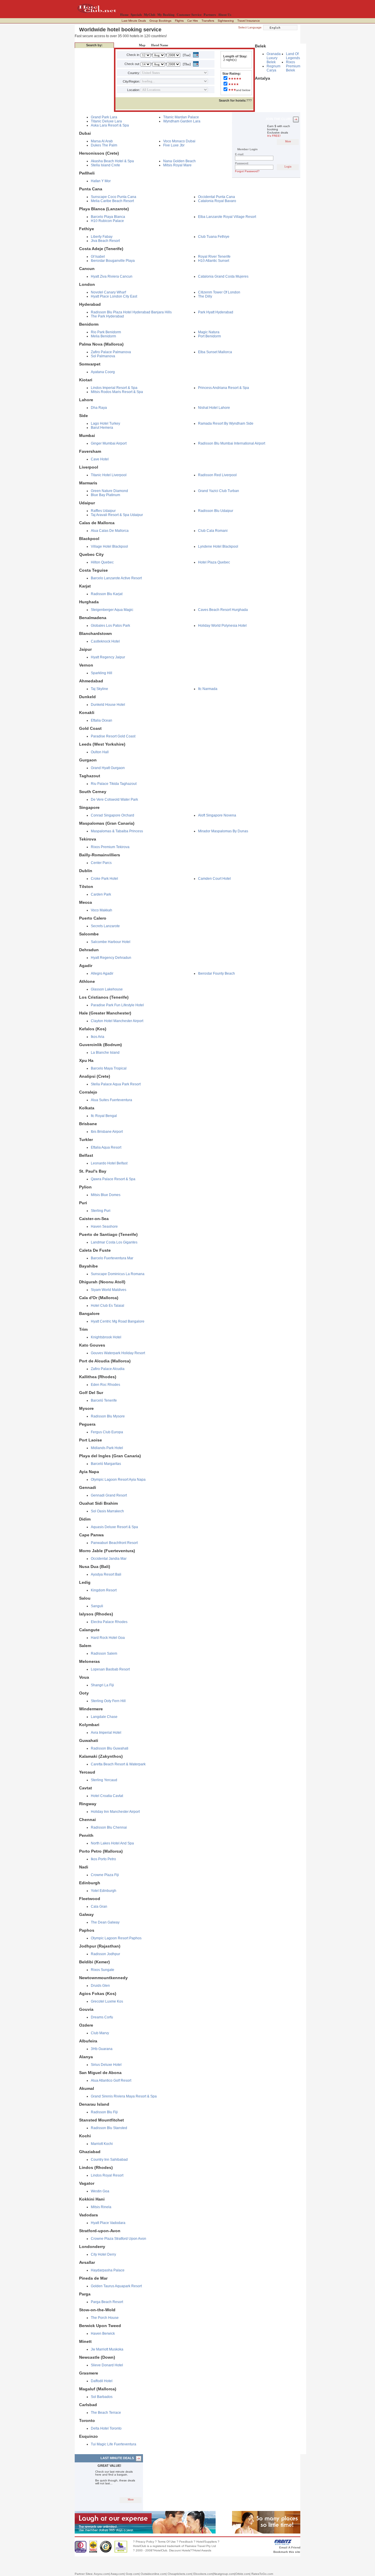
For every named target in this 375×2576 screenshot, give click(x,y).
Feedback (186, 2542)
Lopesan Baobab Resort (110, 1669)
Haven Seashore (104, 1226)
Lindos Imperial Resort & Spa (114, 388)
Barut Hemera (102, 428)
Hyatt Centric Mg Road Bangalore (118, 1321)
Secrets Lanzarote (105, 926)
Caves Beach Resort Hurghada (223, 610)
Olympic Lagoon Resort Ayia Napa (118, 1480)
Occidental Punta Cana (217, 197)
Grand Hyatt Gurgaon (108, 768)
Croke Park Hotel (104, 879)
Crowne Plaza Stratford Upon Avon (119, 2239)
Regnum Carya (273, 68)
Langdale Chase (104, 1717)
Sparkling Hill (102, 673)
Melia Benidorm (103, 336)
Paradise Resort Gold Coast (113, 736)
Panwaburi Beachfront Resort (114, 1543)
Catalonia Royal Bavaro (217, 201)
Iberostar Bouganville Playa (113, 261)
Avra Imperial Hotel (106, 1733)
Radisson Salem (104, 1653)
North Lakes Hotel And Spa (112, 1843)
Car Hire (193, 21)
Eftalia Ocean (102, 720)
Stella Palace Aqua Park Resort (116, 1084)
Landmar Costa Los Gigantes (114, 1242)
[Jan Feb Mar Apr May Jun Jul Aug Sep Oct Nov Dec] (159, 55)
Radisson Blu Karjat (107, 594)
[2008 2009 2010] (173, 55)
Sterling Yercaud (104, 1780)
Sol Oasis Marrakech (107, 1511)
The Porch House (105, 2318)
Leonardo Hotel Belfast (109, 1163)
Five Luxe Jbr (174, 145)
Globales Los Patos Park (110, 626)
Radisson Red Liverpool (217, 475)
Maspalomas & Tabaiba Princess (117, 831)
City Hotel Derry (103, 2254)
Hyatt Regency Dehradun (111, 958)
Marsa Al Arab (102, 141)
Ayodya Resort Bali (106, 1574)
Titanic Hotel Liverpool (109, 475)
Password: (242, 163)
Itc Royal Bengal (104, 1116)
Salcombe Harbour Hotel (111, 942)
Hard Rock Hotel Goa (108, 1638)
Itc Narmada (208, 689)
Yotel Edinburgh (104, 1891)
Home (124, 15)
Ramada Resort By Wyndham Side (226, 423)
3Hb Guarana (102, 2049)
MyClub (150, 15)
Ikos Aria (98, 1037)
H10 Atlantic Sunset (214, 261)
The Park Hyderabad (107, 316)
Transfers (208, 21)
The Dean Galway (105, 1922)
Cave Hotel (100, 459)
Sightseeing (226, 21)
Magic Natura (209, 332)
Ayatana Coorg (103, 372)
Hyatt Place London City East (114, 296)
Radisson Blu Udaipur (216, 511)
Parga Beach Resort (107, 2302)
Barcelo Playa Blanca (108, 217)
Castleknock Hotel (105, 641)
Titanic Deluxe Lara (106, 121)
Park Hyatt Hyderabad (216, 312)
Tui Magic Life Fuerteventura (114, 2444)
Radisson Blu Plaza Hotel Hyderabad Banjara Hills (131, 312)
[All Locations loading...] (174, 90)
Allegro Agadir (102, 973)
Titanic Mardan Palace (181, 117)
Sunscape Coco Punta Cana (114, 197)
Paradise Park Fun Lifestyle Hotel (117, 1005)
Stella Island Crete (105, 165)
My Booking (166, 15)
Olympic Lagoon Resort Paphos (116, 1938)
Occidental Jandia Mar (109, 1559)
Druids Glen (100, 1986)
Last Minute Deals (134, 21)
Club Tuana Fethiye (214, 237)
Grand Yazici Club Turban (219, 491)
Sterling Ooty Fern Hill (108, 1701)
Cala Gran (99, 1907)
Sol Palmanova (103, 356)
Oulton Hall (100, 752)
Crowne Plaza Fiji (105, 1875)
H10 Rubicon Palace (107, 221)
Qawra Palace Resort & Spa (113, 1179)
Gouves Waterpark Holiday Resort (118, 1353)
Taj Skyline (99, 689)
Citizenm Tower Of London (219, 292)
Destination (125, 45)
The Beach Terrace (106, 2413)
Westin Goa (100, 2191)
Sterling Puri (101, 1211)
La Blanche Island (105, 1053)
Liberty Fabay (102, 237)
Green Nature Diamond (109, 491)
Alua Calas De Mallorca (110, 531)
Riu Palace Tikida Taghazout (114, 784)
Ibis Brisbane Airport (107, 1132)
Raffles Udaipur (103, 511)
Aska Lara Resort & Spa (110, 125)
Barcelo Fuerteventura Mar (112, 1258)
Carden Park (101, 894)
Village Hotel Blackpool (109, 546)
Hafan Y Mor (101, 181)
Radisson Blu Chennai (109, 1827)
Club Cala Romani (213, 531)
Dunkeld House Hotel (108, 705)
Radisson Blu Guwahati (110, 1748)
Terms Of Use (167, 2542)
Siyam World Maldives (109, 1290)
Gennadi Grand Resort (109, 1495)
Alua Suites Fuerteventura (111, 1100)
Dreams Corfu (102, 2017)
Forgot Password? (247, 171)
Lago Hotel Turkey (105, 423)
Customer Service (189, 15)
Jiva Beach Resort (105, 241)
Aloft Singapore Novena (217, 815)
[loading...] (174, 81)
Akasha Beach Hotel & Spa (112, 161)
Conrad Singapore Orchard (112, 815)
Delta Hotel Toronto (106, 2428)
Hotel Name (160, 45)
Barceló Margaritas (106, 1464)
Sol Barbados (102, 2397)
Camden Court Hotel (214, 879)
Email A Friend (290, 2547)
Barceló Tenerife (104, 1400)
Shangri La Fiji (102, 1685)
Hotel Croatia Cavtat (107, 1796)
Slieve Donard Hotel (107, 2365)
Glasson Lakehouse (107, 989)
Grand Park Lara (104, 117)
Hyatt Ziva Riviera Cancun (112, 276)
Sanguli (97, 1606)
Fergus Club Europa (107, 1432)
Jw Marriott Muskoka (107, 2349)
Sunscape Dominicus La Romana (118, 1274)
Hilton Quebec (102, 562)
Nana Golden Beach (179, 161)
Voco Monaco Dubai (179, 141)
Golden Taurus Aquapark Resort (116, 2286)
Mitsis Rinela (101, 2207)
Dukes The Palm (104, 145)
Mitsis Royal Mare (177, 165)
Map (142, 45)
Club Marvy (100, 2033)
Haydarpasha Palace (108, 2270)
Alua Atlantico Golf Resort (111, 2080)
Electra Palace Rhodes (109, 1622)
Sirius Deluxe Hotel (106, 2065)
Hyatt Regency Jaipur (108, 657)
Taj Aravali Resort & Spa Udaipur (117, 515)
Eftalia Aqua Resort (106, 1147)
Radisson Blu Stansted (109, 2128)
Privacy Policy (145, 2542)
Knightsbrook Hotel (106, 1337)
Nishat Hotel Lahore (214, 408)
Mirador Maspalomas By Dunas (223, 831)
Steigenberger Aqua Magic (112, 610)
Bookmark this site (287, 2552)
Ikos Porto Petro (103, 1859)
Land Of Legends (293, 56)
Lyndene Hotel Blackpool (218, 546)
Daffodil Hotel (102, 2381)
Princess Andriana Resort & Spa (224, 388)
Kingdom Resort (104, 1590)
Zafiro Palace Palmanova (111, 352)
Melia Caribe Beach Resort (112, 201)
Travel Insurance (249, 21)
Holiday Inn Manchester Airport (115, 1812)
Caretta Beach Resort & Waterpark (118, 1764)
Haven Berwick (103, 2334)
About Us (225, 15)
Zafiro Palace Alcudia (108, 1369)
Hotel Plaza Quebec (214, 562)
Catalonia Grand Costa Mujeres (223, 276)
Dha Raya (99, 408)
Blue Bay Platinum (105, 495)
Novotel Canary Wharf (108, 292)
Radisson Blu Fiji (104, 2112)
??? (235, 100)
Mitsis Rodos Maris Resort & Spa (117, 392)
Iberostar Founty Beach (217, 973)
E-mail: (240, 154)
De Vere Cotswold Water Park (114, 800)
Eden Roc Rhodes (105, 1385)
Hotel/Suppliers (207, 2542)
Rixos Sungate (103, 1970)
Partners (210, 15)
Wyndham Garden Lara (182, 121)
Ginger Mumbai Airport (109, 443)
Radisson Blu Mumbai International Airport (232, 443)
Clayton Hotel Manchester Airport (117, 1021)
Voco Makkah (102, 910)
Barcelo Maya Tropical (109, 1068)
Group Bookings (160, 21)
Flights (179, 21)
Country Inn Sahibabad (109, 2160)
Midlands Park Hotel (107, 1448)
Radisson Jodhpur (105, 1954)
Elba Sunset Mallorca (215, 352)
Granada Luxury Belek (274, 58)
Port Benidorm (209, 336)
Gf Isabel (98, 257)
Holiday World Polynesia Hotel (222, 626)
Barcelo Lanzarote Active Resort (116, 578)
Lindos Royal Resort (107, 2175)
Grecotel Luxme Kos (107, 2001)
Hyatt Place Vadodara (108, 2223)
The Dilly (205, 296)
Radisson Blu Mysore (108, 1416)
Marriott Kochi (102, 2144)
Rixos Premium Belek (293, 66)
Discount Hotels (180, 2550)
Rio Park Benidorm (106, 332)
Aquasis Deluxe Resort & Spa (114, 1527)
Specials (136, 15)
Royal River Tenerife (214, 257)
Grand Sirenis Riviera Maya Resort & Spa (124, 2096)
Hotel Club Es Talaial (108, 1306)
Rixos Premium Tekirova (110, 847)
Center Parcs (101, 863)
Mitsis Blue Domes (106, 1195)
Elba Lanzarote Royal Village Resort (227, 217)
